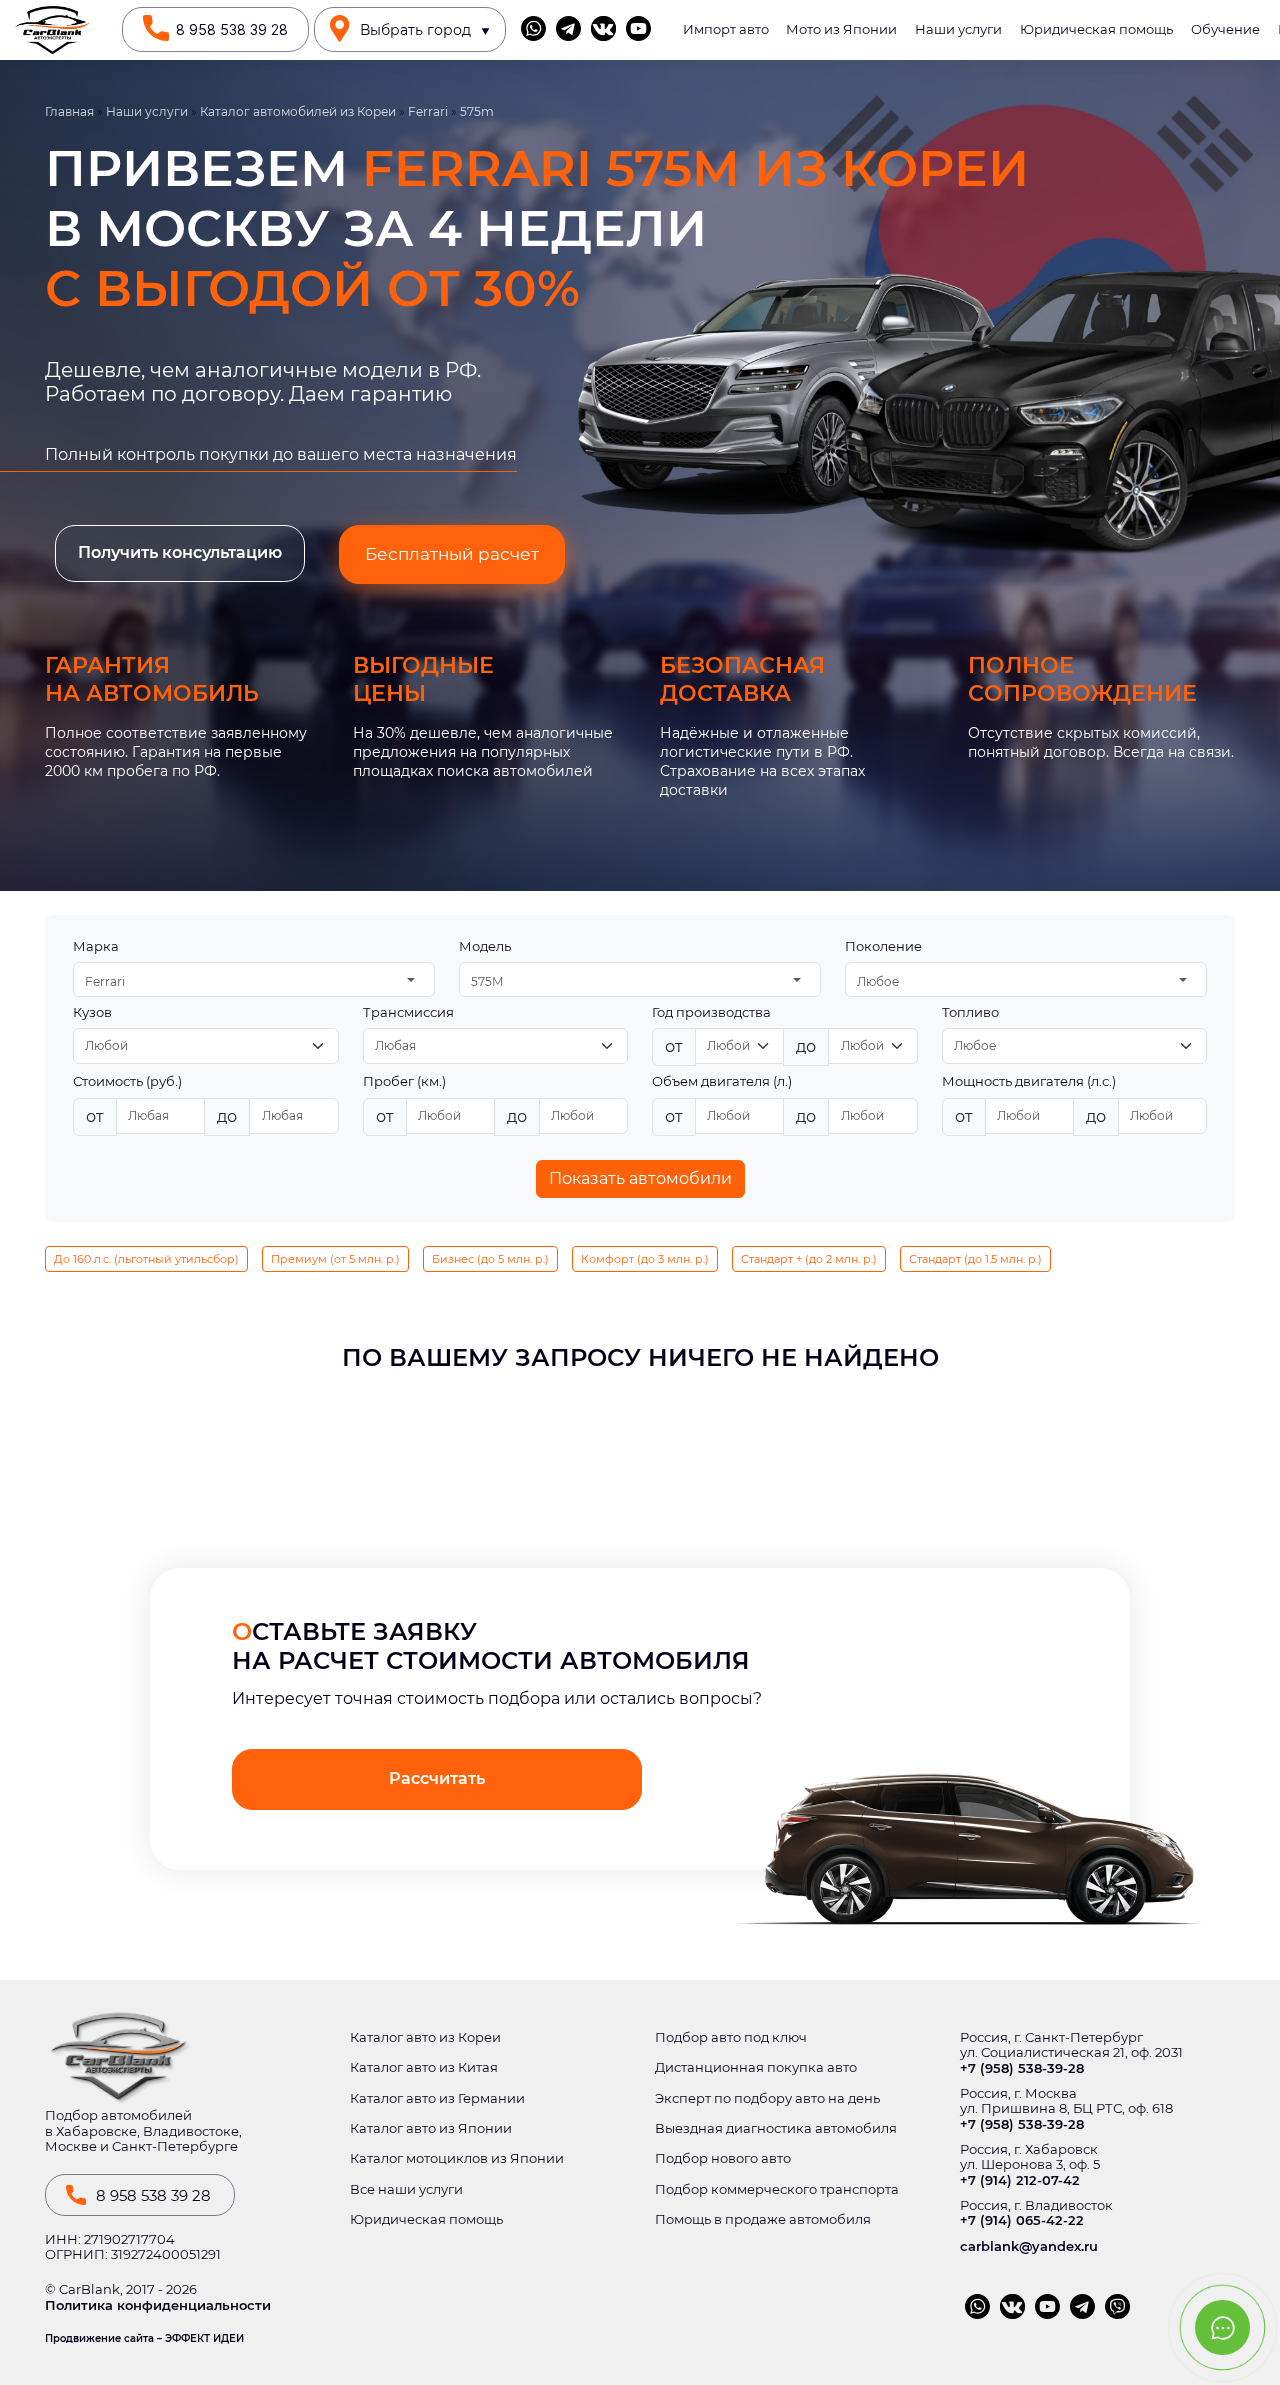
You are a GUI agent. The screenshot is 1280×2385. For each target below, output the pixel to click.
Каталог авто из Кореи (425, 2037)
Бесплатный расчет (452, 554)
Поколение (883, 946)
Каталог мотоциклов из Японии (457, 2158)
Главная (69, 112)
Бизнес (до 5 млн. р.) (490, 1259)
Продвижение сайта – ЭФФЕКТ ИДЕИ (144, 2339)
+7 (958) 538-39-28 (1022, 2068)
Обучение (1225, 29)
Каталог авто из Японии (431, 2128)
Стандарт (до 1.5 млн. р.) (975, 1259)
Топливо (970, 1012)
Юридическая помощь (1096, 29)
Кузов (92, 1012)
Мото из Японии (841, 29)
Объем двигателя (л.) (722, 1081)
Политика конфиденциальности (158, 2305)
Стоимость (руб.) (127, 1081)
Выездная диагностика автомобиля (776, 2128)
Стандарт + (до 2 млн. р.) (809, 1259)
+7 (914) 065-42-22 (1022, 2220)
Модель (485, 946)
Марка (96, 946)
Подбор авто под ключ (731, 2037)
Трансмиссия (408, 1012)
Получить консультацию (180, 552)
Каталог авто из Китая (424, 2067)
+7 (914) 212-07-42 (1020, 2180)
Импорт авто (726, 29)
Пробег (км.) (404, 1081)
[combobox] (254, 979)
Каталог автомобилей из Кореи (298, 112)
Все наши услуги (406, 2189)
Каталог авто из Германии (437, 2098)
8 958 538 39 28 (232, 30)
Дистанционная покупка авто (756, 2067)
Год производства (711, 1012)
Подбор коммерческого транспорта (777, 2189)
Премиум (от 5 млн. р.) (335, 1259)
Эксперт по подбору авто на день (767, 2098)
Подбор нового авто (723, 2158)
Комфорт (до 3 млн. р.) (645, 1259)
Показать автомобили (640, 1178)
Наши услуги (958, 29)
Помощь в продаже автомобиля (763, 2219)
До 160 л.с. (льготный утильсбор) (146, 1259)
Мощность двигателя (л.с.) (1029, 1081)
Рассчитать (437, 1778)
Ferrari (428, 112)
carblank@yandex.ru (1029, 2246)
